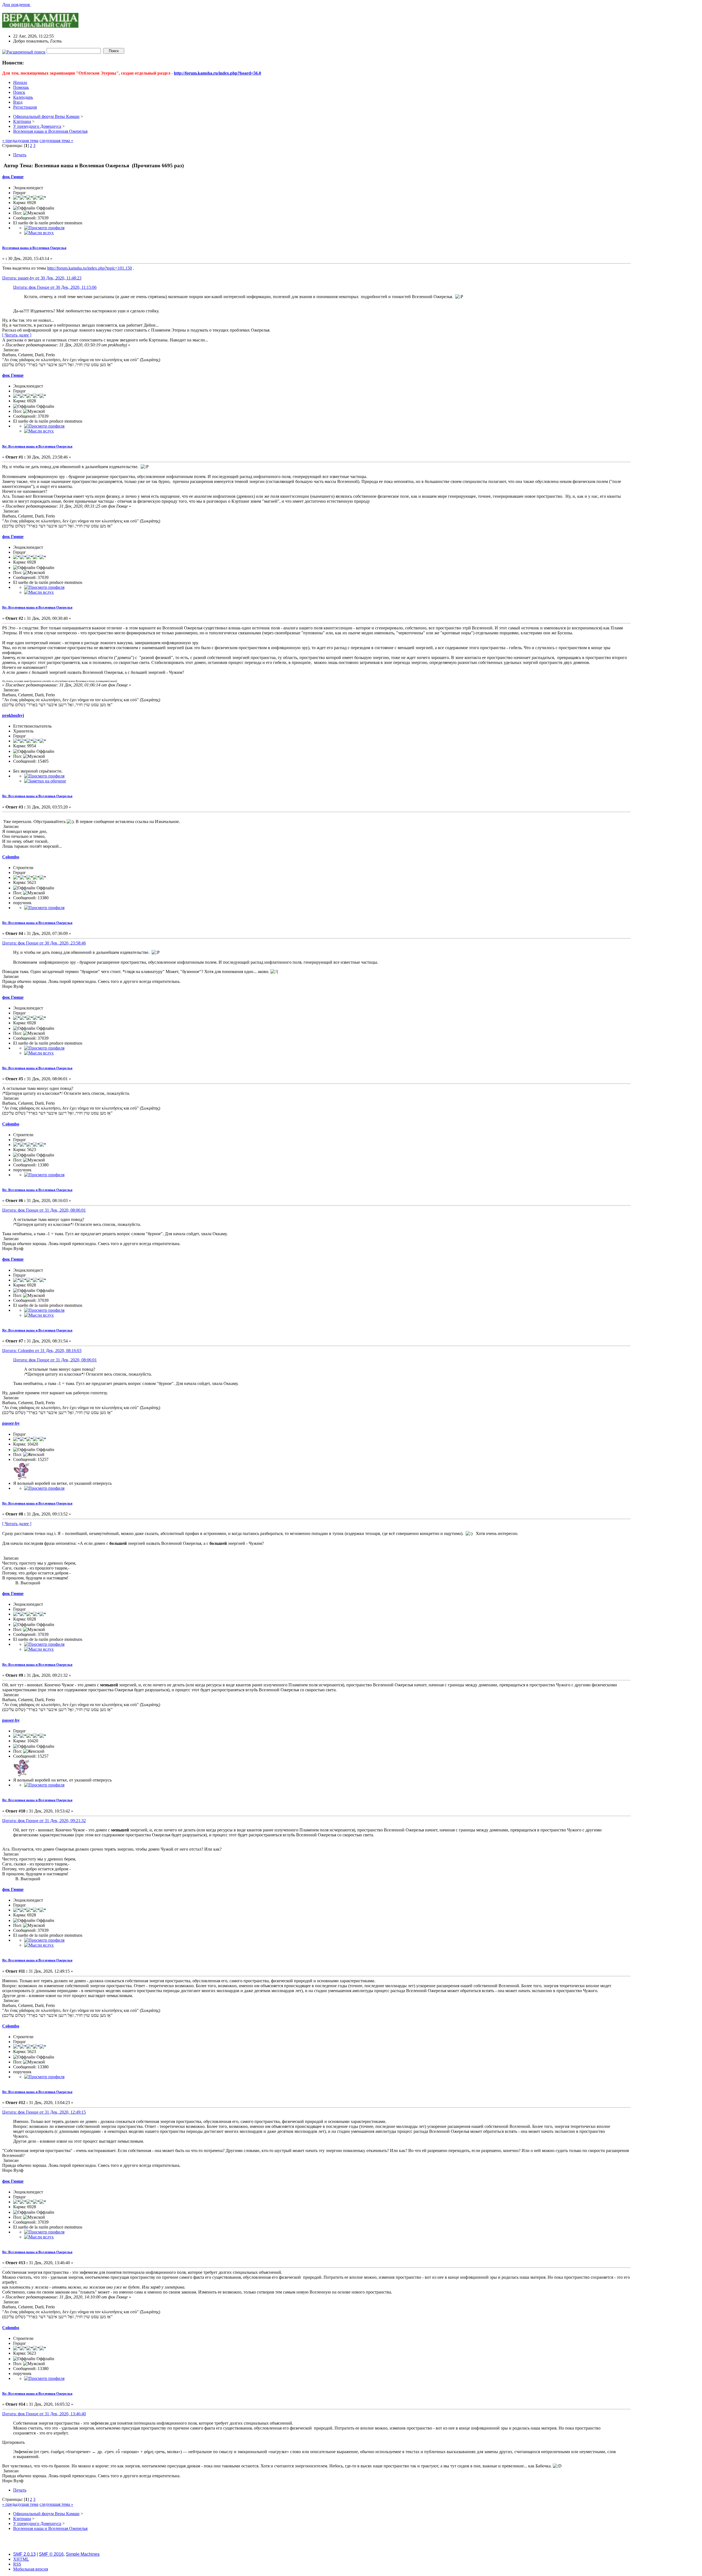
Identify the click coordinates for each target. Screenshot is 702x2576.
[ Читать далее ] (17, 335)
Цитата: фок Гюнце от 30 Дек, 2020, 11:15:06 (55, 287)
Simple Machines (83, 2554)
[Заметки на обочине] (45, 781)
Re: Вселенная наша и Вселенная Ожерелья (37, 446)
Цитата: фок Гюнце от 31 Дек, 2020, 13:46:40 (44, 2414)
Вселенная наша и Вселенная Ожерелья (34, 248)
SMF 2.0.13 (24, 2554)
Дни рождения (16, 5)
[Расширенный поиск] (24, 51)
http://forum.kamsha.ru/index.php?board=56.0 (217, 73)
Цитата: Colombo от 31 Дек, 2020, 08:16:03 (42, 1351)
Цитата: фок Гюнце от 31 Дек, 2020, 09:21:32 (44, 1821)
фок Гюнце (13, 177)
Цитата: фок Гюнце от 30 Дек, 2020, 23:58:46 (44, 943)
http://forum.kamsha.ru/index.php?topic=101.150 (90, 268)
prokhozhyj (13, 715)
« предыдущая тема (20, 141)
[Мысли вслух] (39, 233)
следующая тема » (56, 141)
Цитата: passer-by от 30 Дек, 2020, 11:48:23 (42, 278)
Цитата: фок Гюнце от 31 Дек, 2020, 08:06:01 (44, 1210)
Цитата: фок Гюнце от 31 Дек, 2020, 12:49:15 (44, 2112)
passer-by (11, 1423)
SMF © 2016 (51, 2554)
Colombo (11, 857)
